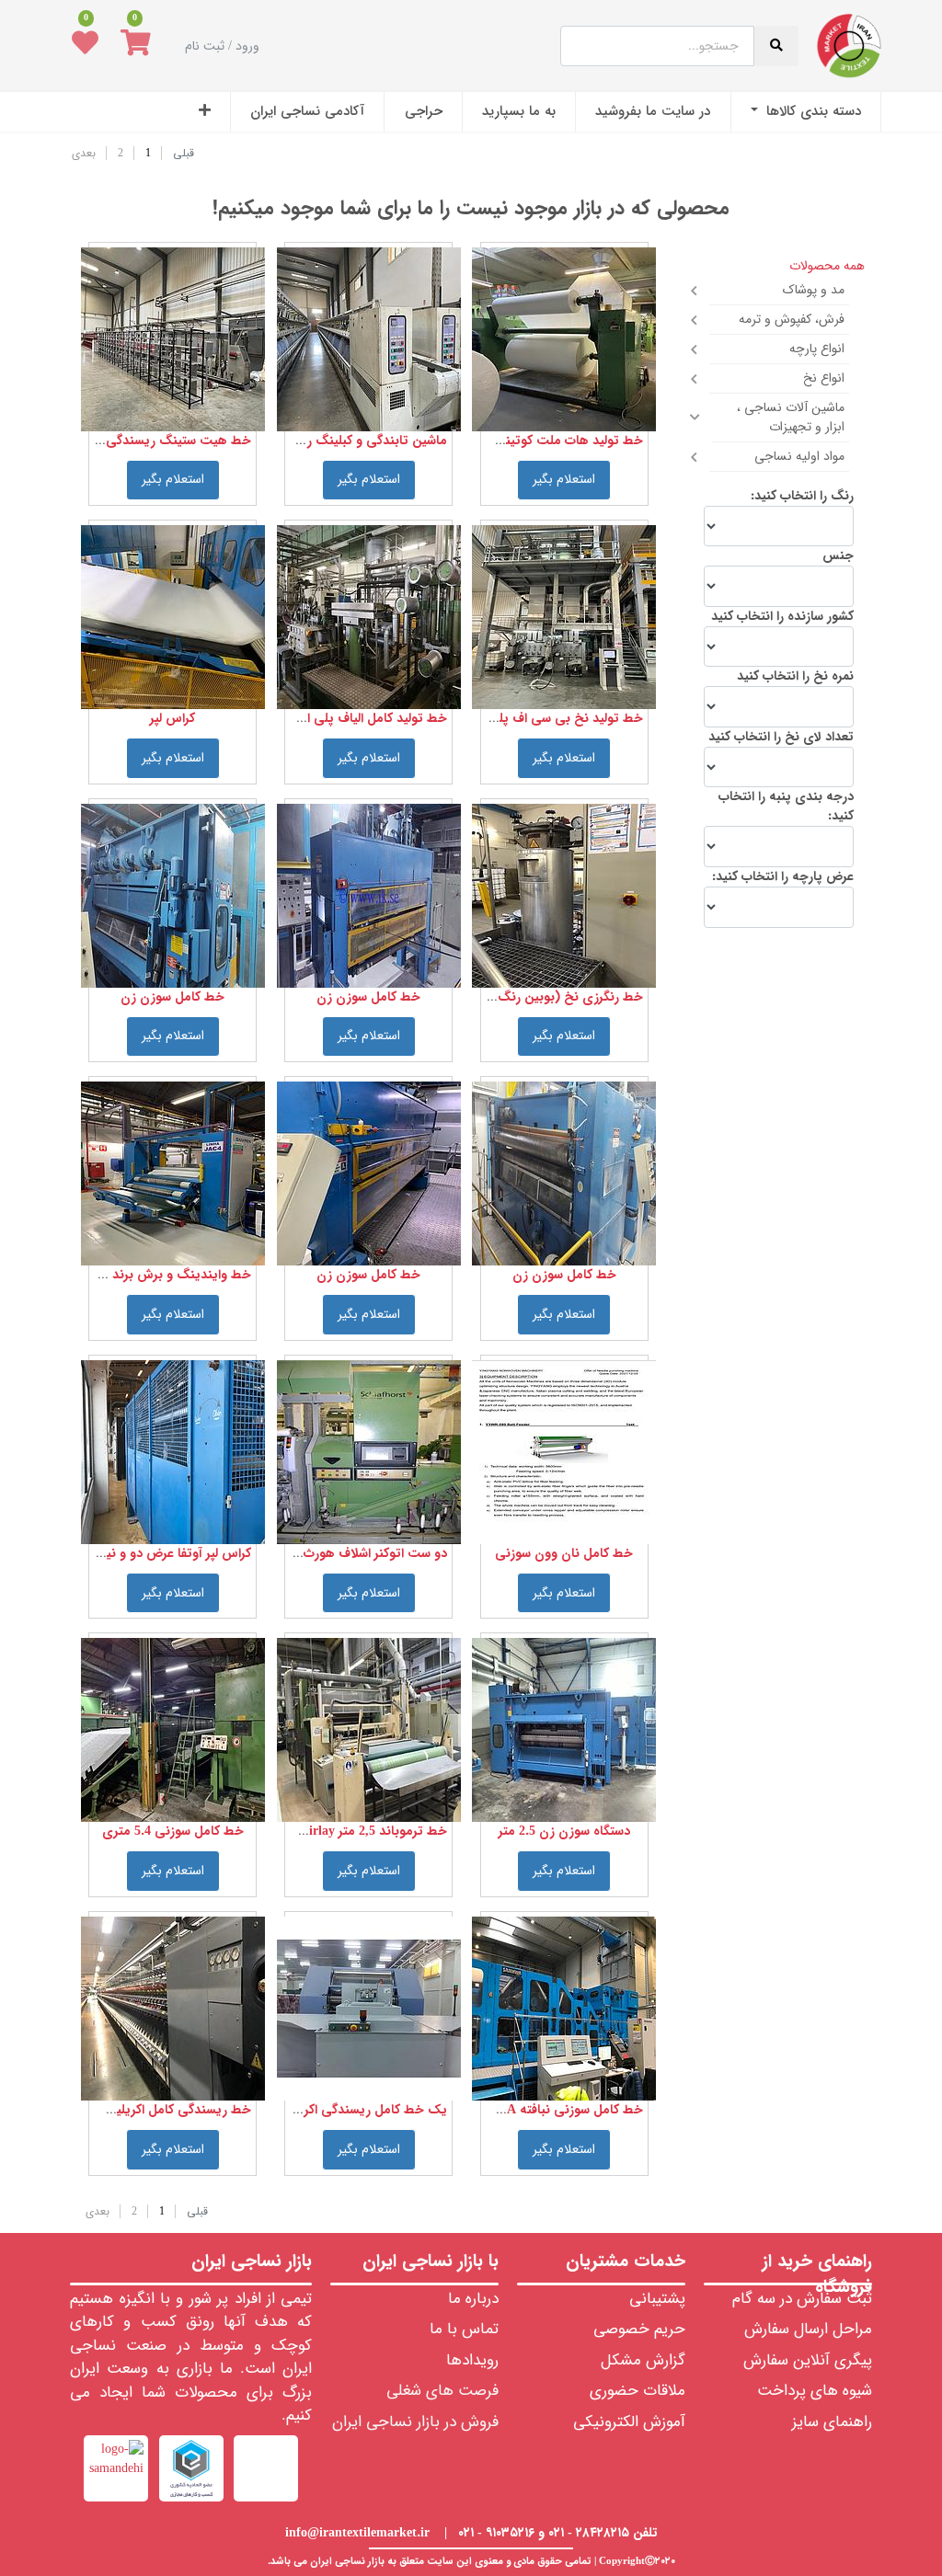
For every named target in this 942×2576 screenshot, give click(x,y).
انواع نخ (824, 378)
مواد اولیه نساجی (799, 456)
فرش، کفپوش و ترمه (792, 319)
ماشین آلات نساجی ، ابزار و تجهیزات (791, 417)
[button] (205, 112)
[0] (136, 46)
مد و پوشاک (814, 290)
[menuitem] (806, 112)
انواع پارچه (817, 349)
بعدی (84, 153)
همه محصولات (827, 266)
